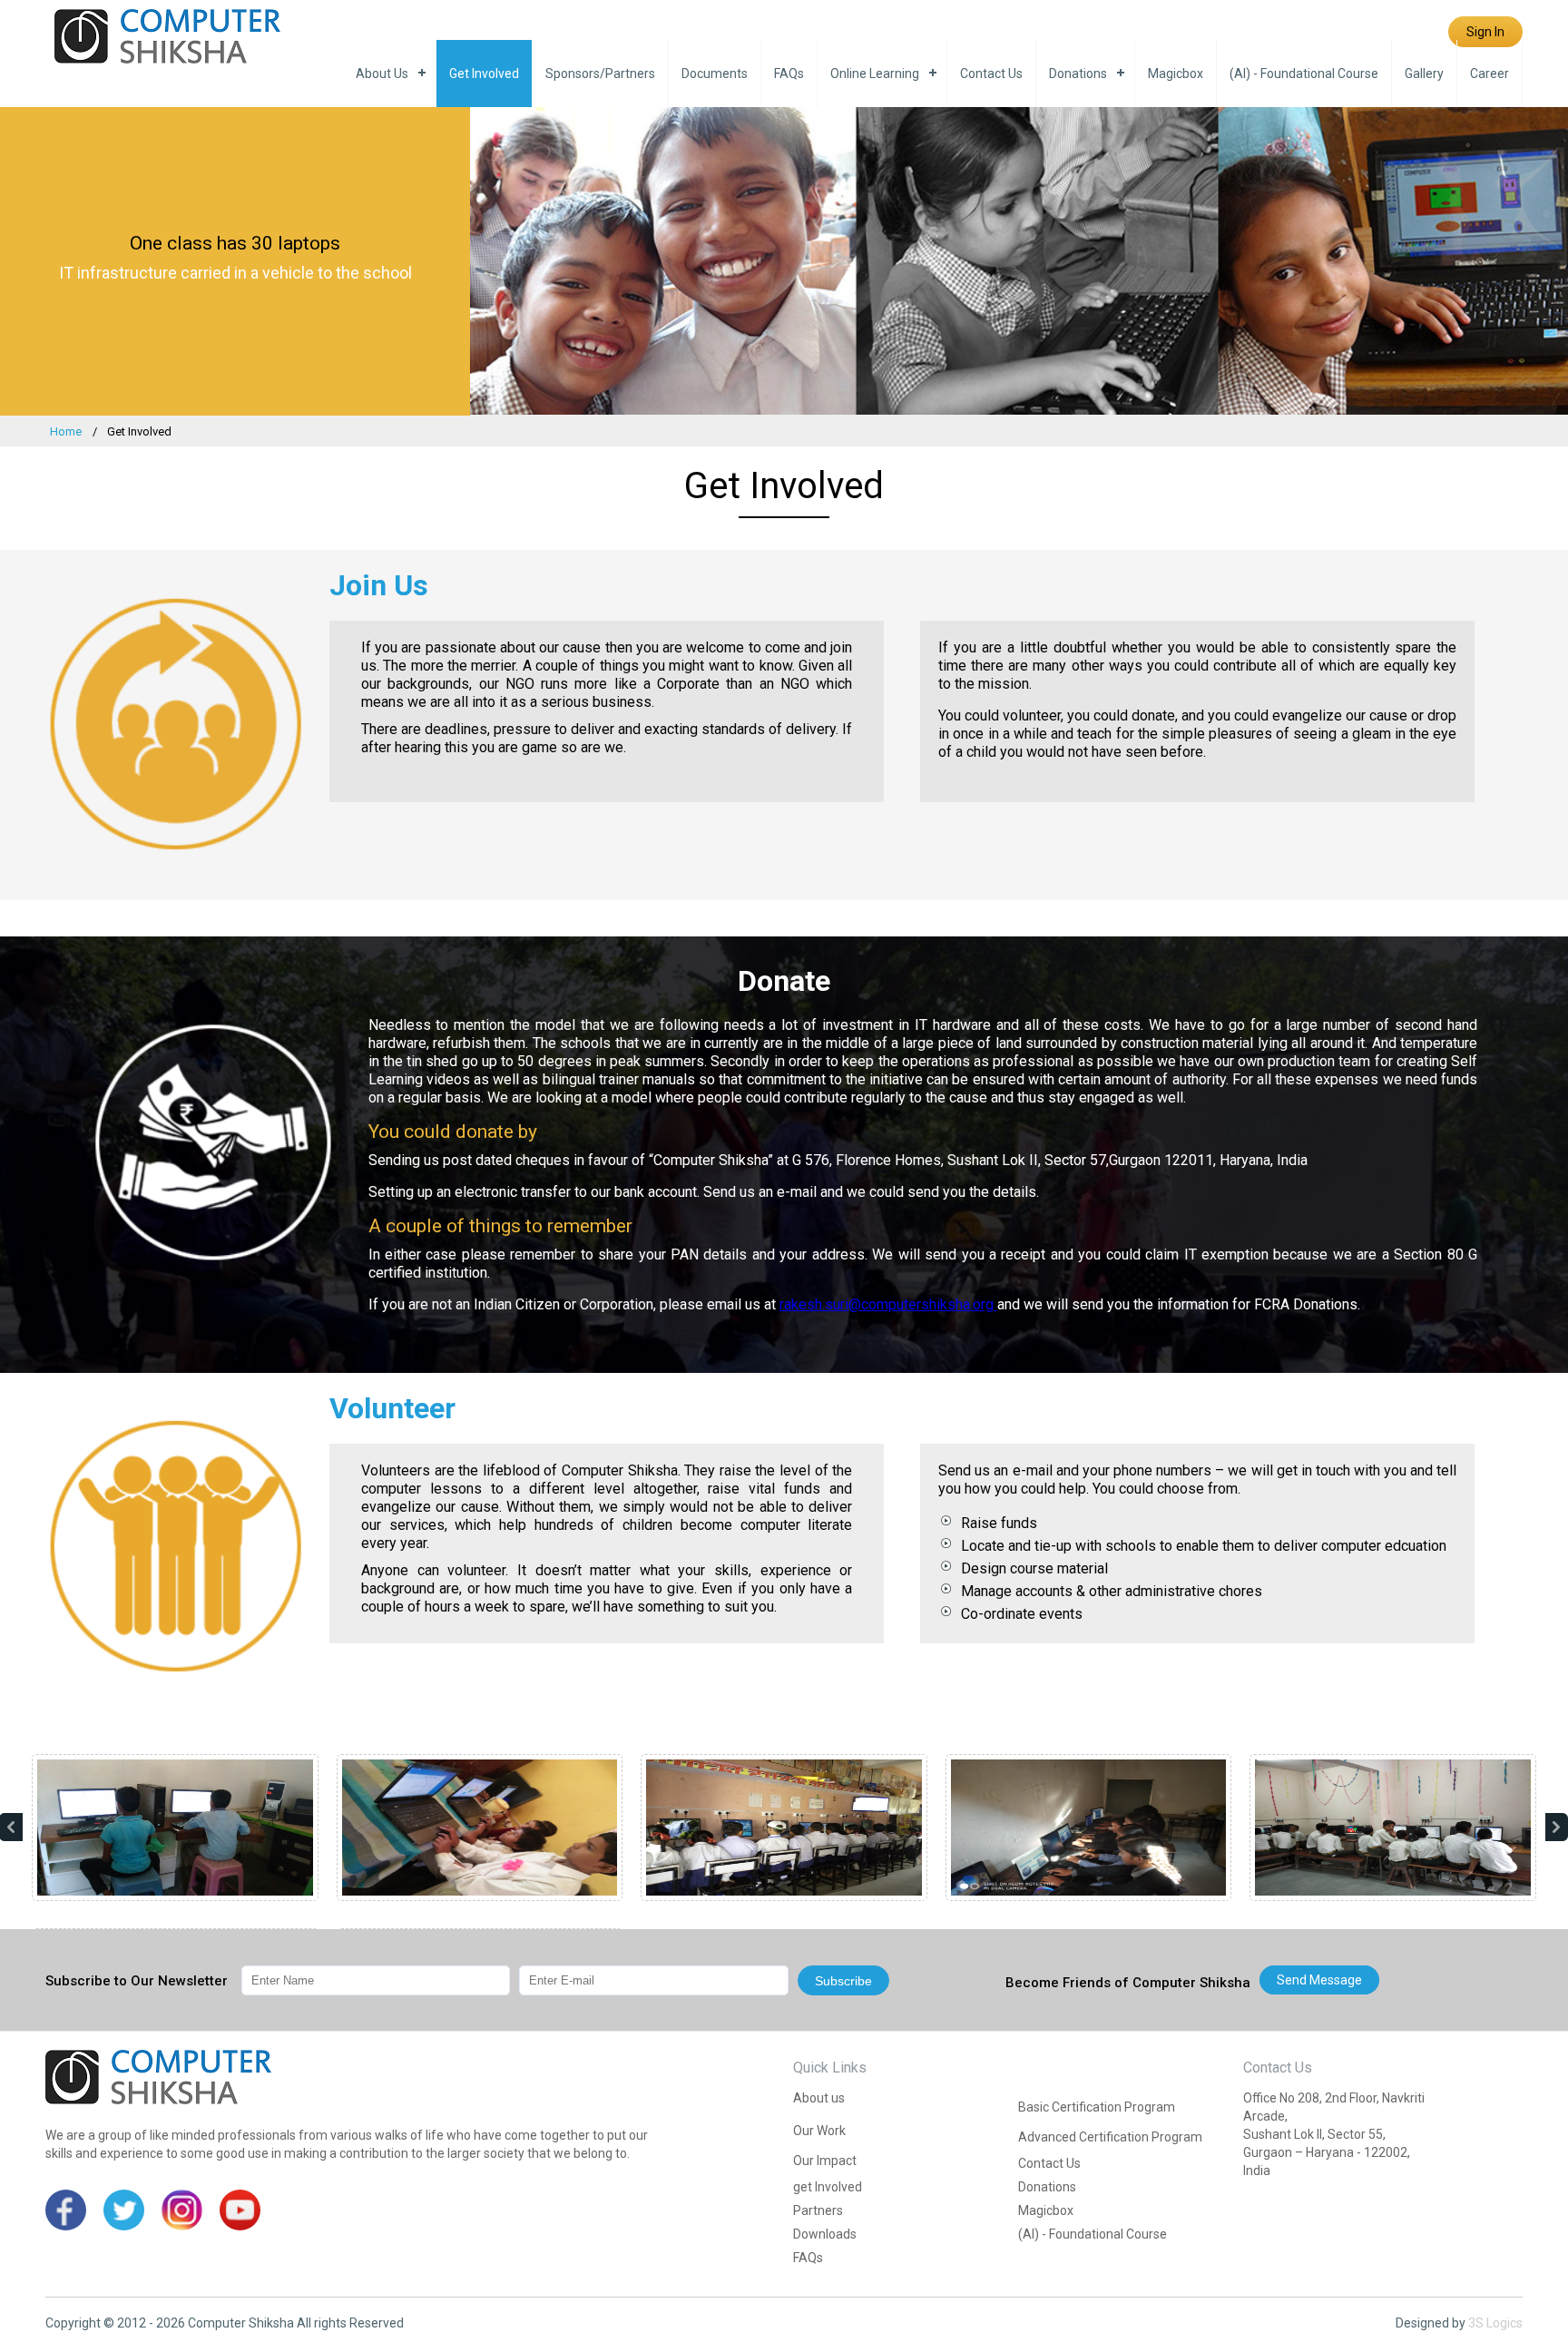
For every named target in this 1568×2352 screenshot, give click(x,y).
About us (382, 73)
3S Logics (1495, 2323)
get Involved (484, 73)
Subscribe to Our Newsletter (137, 1981)
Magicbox (1176, 73)
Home (66, 431)
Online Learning (875, 73)
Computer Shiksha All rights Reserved (296, 2323)
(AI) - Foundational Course (1304, 73)
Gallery (1424, 73)
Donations (1078, 73)
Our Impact (825, 2161)
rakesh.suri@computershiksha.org (888, 1304)
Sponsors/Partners (600, 73)
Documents (715, 73)
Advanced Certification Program (1110, 2137)
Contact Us (991, 73)
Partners (818, 2210)
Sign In (1485, 32)
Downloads (825, 2234)
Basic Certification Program (1097, 2107)
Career (1490, 73)
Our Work (819, 2131)
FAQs (789, 73)
